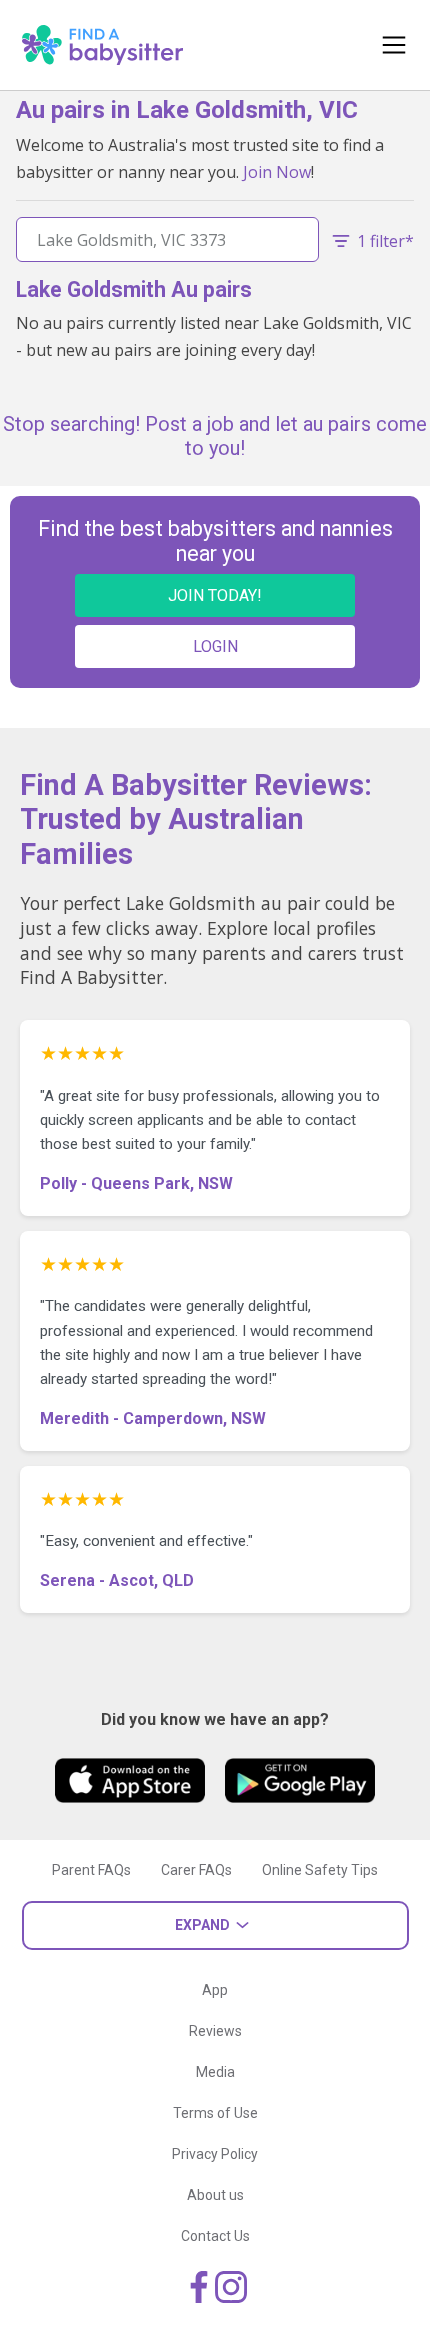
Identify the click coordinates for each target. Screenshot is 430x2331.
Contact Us (215, 2236)
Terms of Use (215, 2113)
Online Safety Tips (320, 1870)
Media (215, 2072)
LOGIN (215, 646)
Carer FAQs (196, 1870)
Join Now (277, 172)
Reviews (215, 2031)
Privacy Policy (215, 2154)
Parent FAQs (91, 1870)
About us (215, 2195)
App (215, 1990)
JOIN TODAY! (215, 595)
